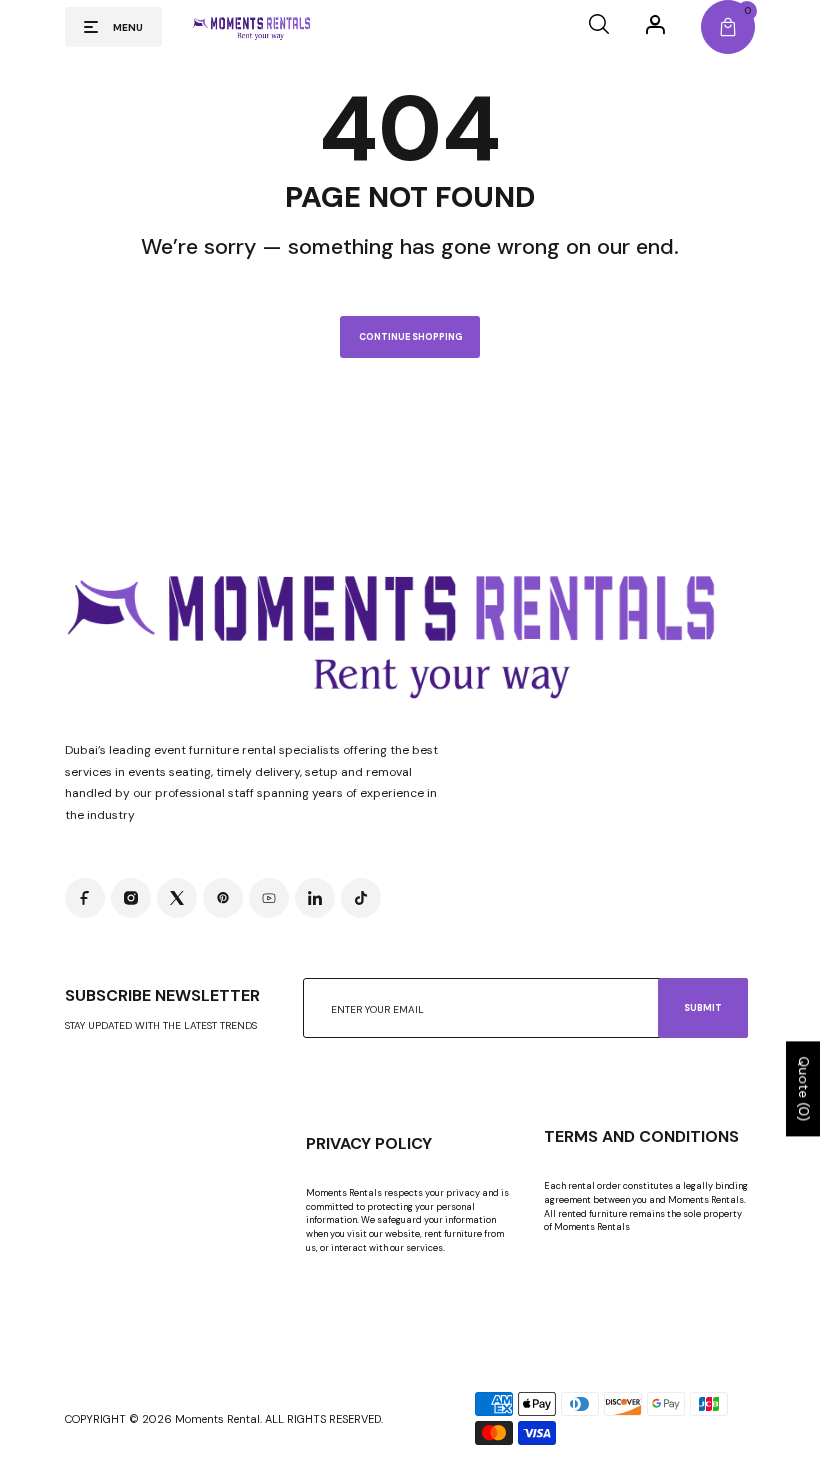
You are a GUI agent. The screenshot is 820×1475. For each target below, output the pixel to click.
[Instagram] (131, 898)
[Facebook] (85, 898)
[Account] (655, 24)
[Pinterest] (223, 898)
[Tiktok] (361, 898)
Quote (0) (804, 1089)
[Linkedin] (315, 898)
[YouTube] (269, 898)
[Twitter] (177, 898)
